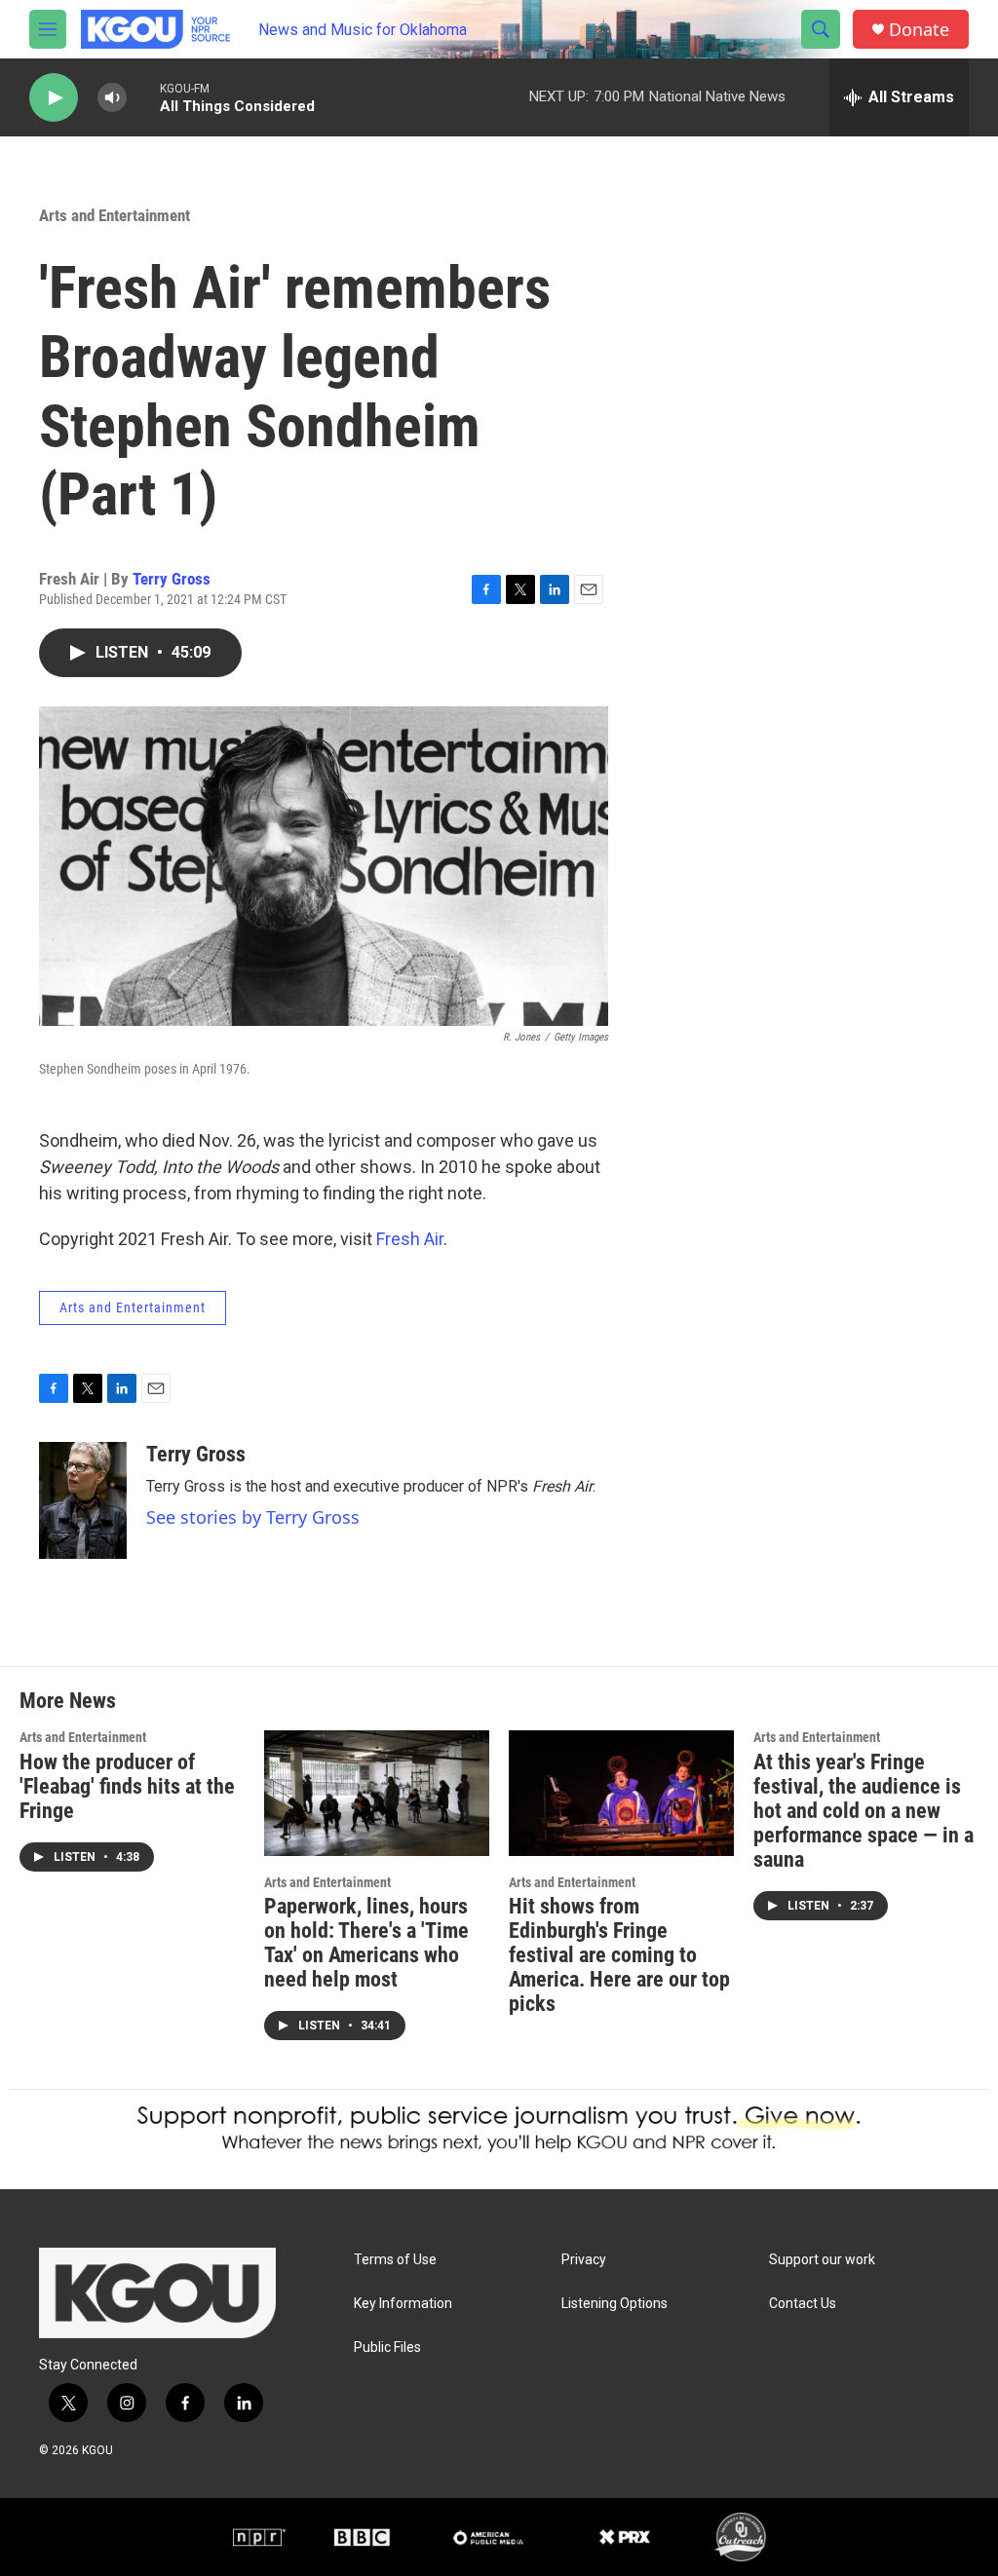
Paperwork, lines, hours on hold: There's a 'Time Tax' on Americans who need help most (366, 1943)
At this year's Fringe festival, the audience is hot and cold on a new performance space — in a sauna (864, 1811)
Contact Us (803, 2304)
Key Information (403, 2304)
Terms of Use (395, 2260)
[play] (54, 98)
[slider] (143, 97)
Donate (919, 30)
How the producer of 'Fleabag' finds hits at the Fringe (127, 1786)
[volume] (112, 98)
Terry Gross (172, 579)
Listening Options (614, 2304)
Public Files (387, 2348)
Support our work (822, 2260)
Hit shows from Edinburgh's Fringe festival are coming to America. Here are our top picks (619, 1955)
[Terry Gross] (83, 1500)
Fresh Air (410, 1239)
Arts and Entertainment (115, 215)
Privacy (584, 2260)
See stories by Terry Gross (253, 1517)
